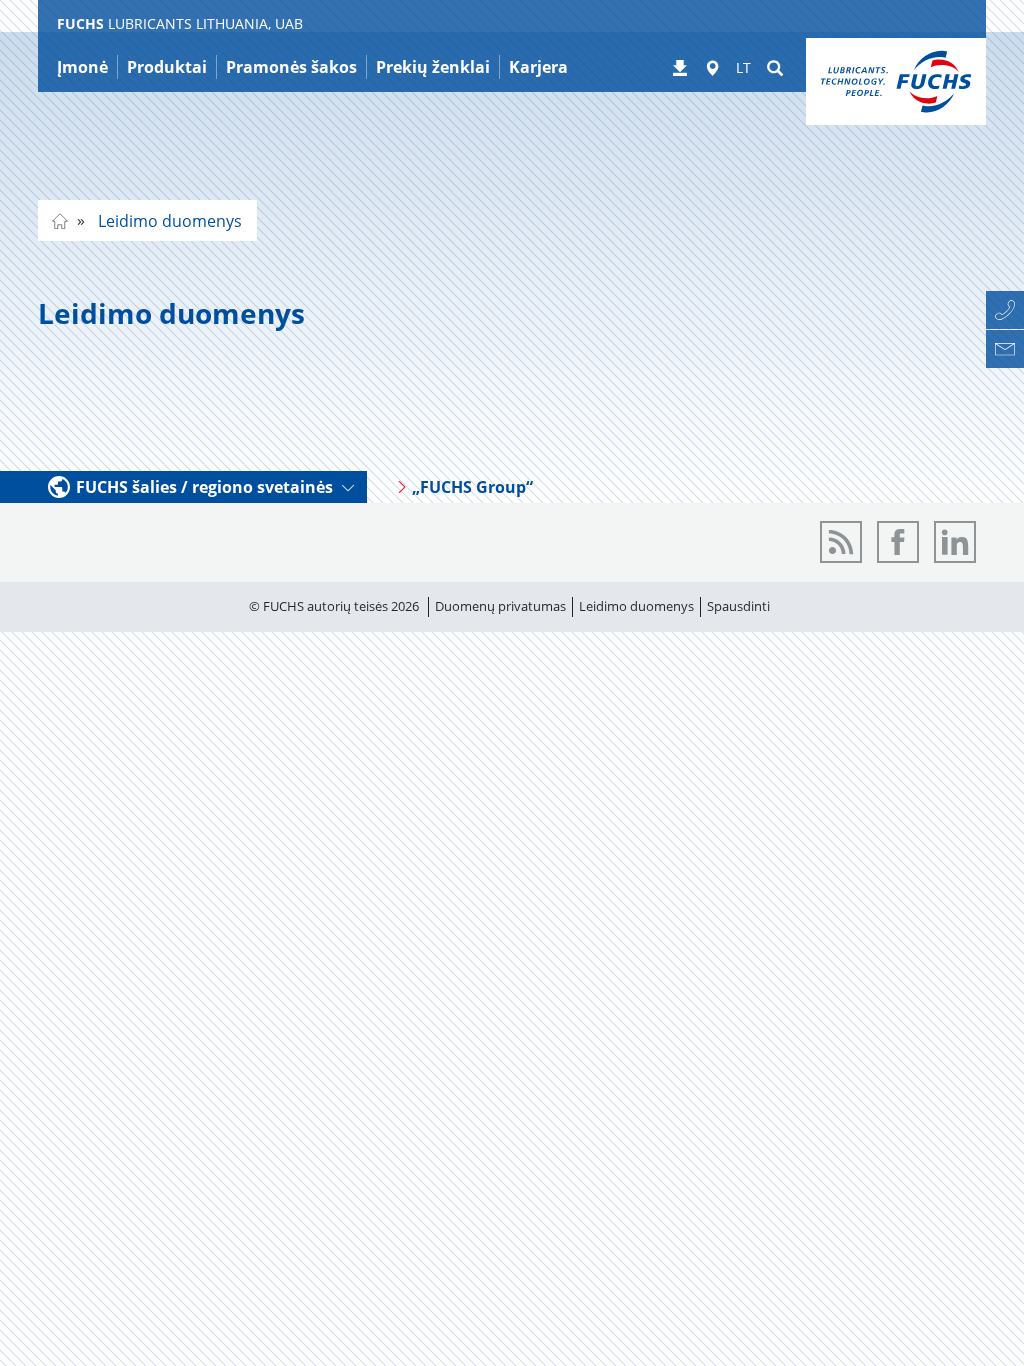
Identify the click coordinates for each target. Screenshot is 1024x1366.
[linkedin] (955, 542)
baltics (60, 221)
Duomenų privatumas (500, 606)
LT (743, 67)
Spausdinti (738, 606)
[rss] (841, 542)
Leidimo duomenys (168, 221)
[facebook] (898, 542)
